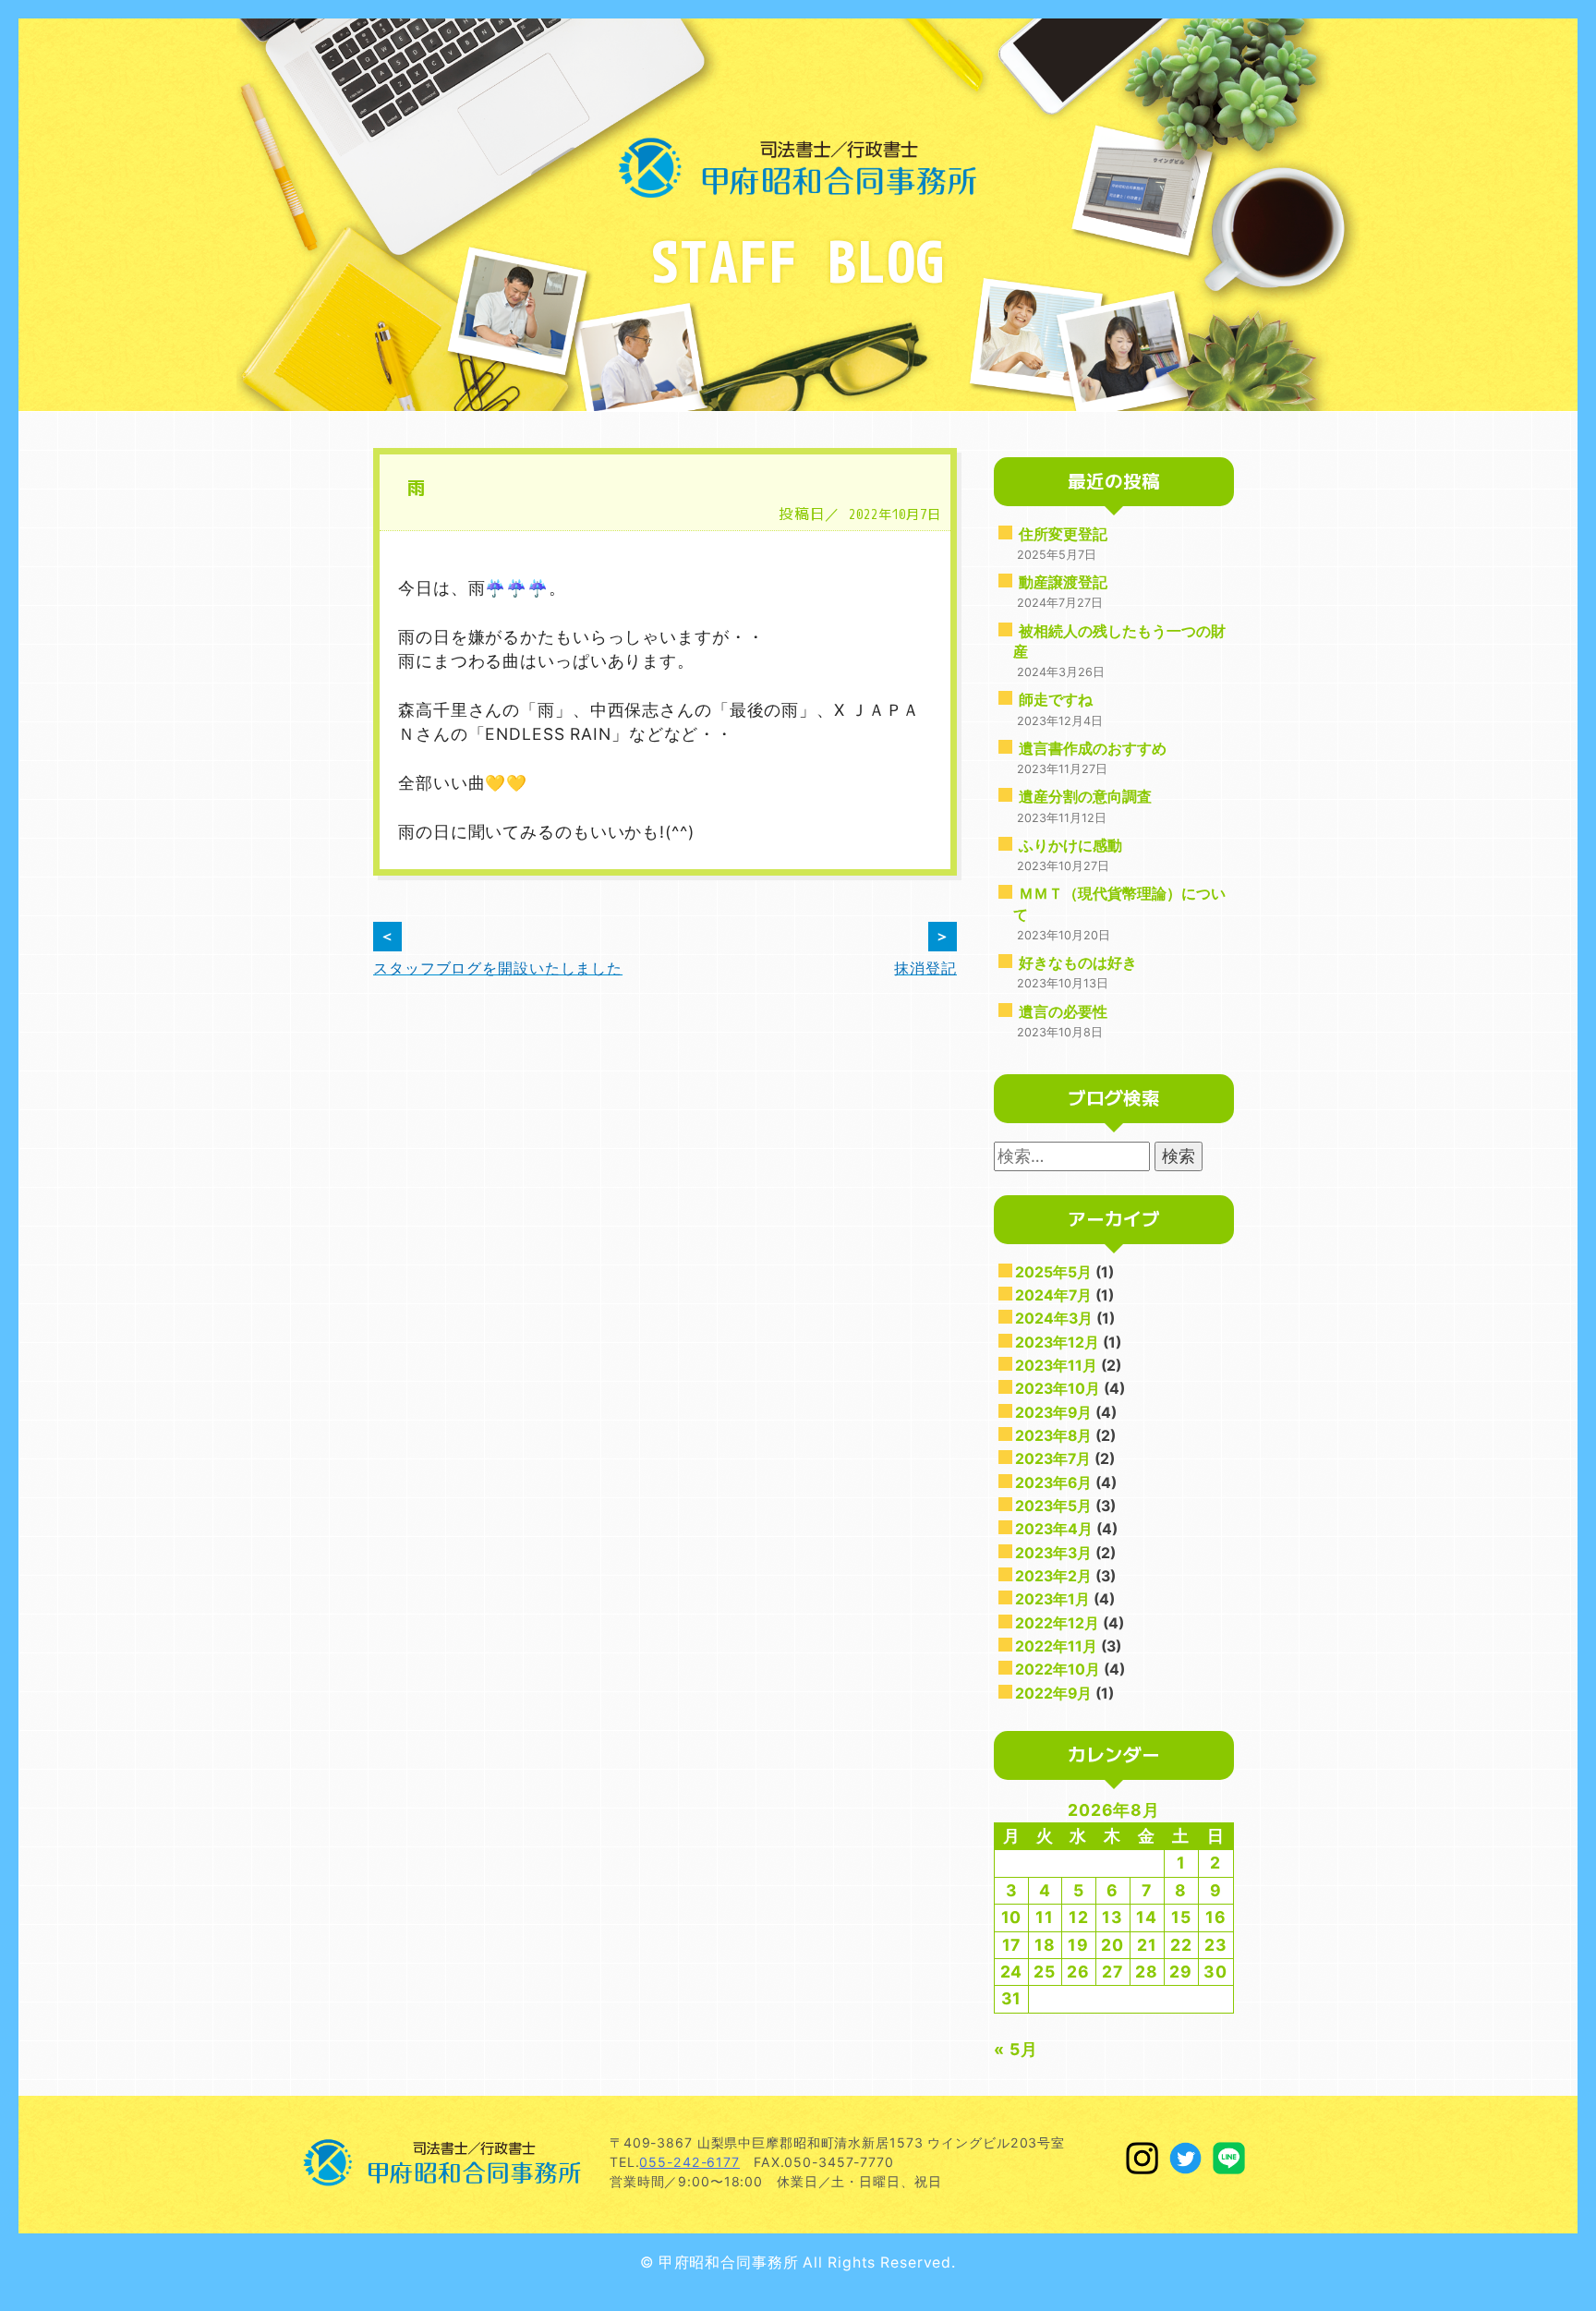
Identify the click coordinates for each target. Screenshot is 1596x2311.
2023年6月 (1053, 1483)
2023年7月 (1053, 1459)
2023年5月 (1053, 1506)
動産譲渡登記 (1063, 582)
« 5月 (1016, 2049)
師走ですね (1056, 700)
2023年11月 (1056, 1366)
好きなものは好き (1078, 963)
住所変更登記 (1063, 534)
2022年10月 (1058, 1670)
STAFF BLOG (798, 260)
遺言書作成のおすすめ (1093, 749)
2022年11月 (1056, 1646)
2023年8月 (1053, 1436)
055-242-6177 (689, 2162)
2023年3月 (1053, 1553)
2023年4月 (1054, 1529)
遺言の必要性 (1063, 1012)
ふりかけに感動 (1070, 846)
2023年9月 (1053, 1413)
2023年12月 (1057, 1343)
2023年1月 (1052, 1599)
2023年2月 (1053, 1576)
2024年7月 (1053, 1295)
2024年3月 (1054, 1319)
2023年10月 (1058, 1389)
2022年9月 (1053, 1694)
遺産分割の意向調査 (1085, 797)
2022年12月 (1057, 1623)
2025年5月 (1053, 1272)
